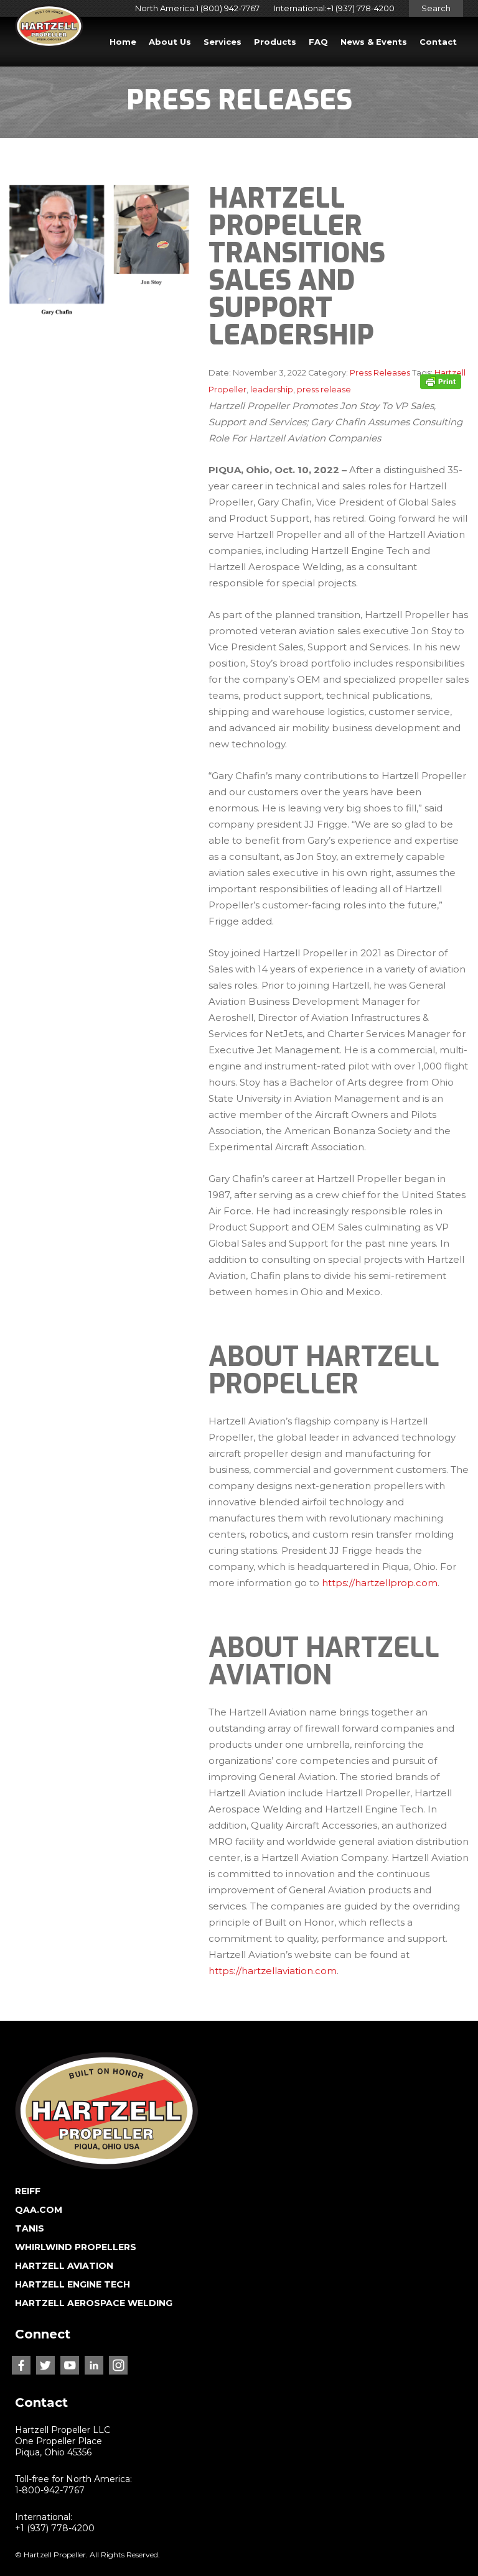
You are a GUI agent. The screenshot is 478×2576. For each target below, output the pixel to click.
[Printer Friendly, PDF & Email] (441, 381)
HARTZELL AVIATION (64, 2266)
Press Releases (380, 373)
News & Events (374, 42)
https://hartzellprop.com (380, 1583)
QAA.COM (39, 2210)
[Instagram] (118, 2365)
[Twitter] (45, 2365)
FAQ (318, 42)
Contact (438, 42)
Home (123, 42)
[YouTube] (70, 2365)
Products (275, 42)
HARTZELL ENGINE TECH (73, 2284)
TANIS (30, 2228)
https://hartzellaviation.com (273, 1971)
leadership (272, 390)
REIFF (28, 2191)
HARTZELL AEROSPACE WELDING (94, 2303)
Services (223, 42)
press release (324, 390)
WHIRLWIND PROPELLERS (76, 2247)
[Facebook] (21, 2365)
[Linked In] (94, 2365)
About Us (170, 42)
